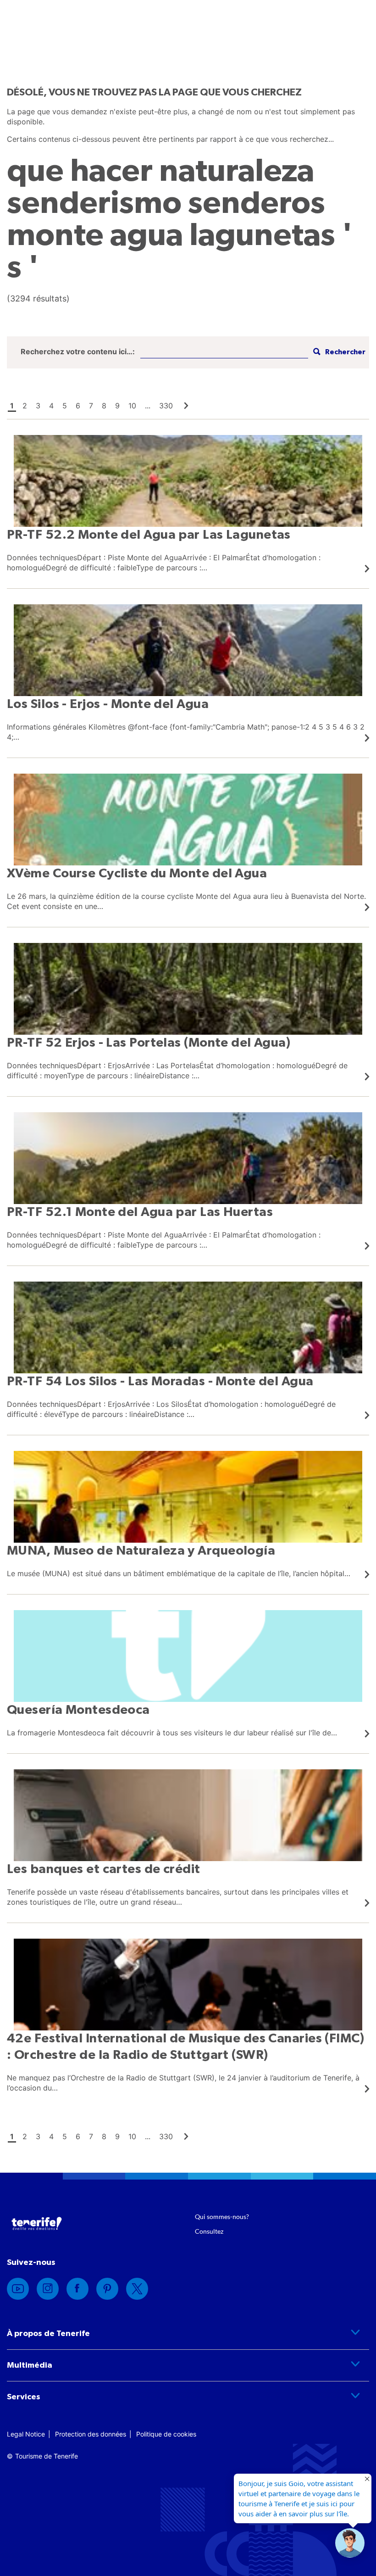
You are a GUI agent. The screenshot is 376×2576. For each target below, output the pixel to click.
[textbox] (224, 352)
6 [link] (78, 406)
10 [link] (132, 406)
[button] (350, 2543)
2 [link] (25, 406)
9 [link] (117, 406)
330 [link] (166, 406)
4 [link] (51, 406)
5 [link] (65, 406)
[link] (186, 406)
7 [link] (91, 406)
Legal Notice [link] (26, 2434)
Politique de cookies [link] (166, 2434)
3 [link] (38, 406)
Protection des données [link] (91, 2434)
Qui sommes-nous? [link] (222, 2216)
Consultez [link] (209, 2231)
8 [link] (104, 406)
